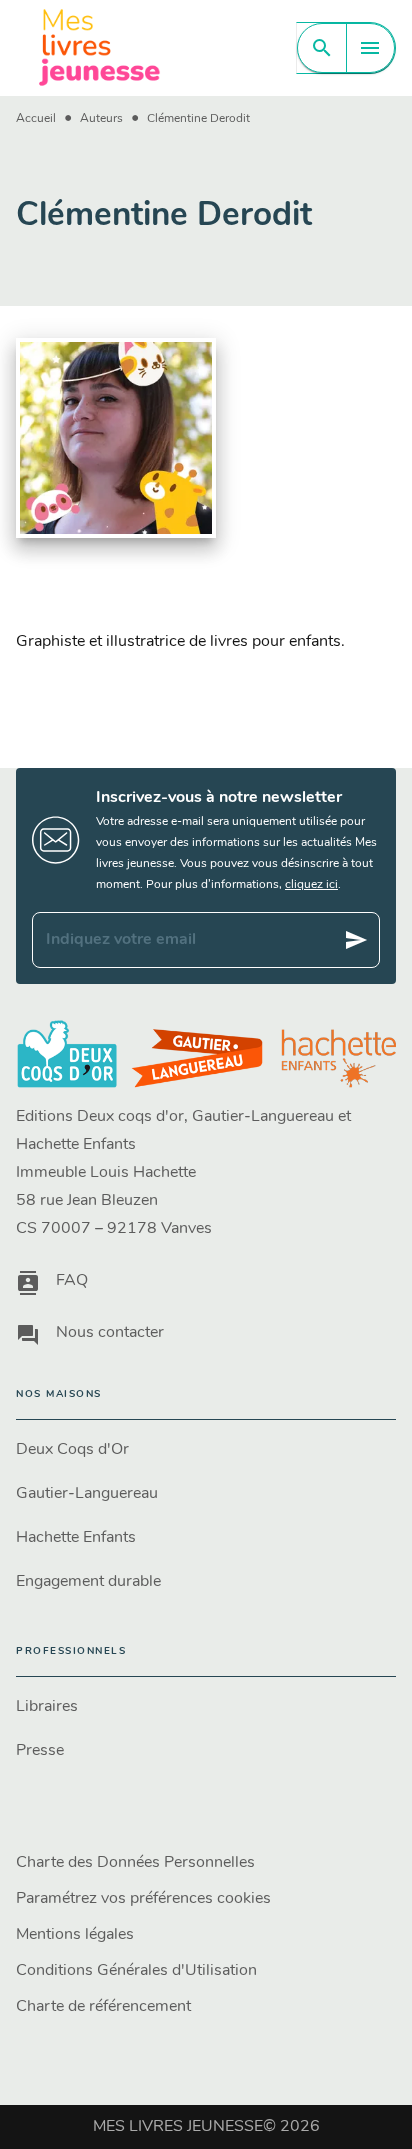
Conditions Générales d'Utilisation (136, 1971)
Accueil (36, 119)
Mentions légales (75, 1935)
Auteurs (101, 119)
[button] (206, 1450)
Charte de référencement (103, 2007)
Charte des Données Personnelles (135, 1863)
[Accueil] (100, 47)
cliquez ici (311, 885)
